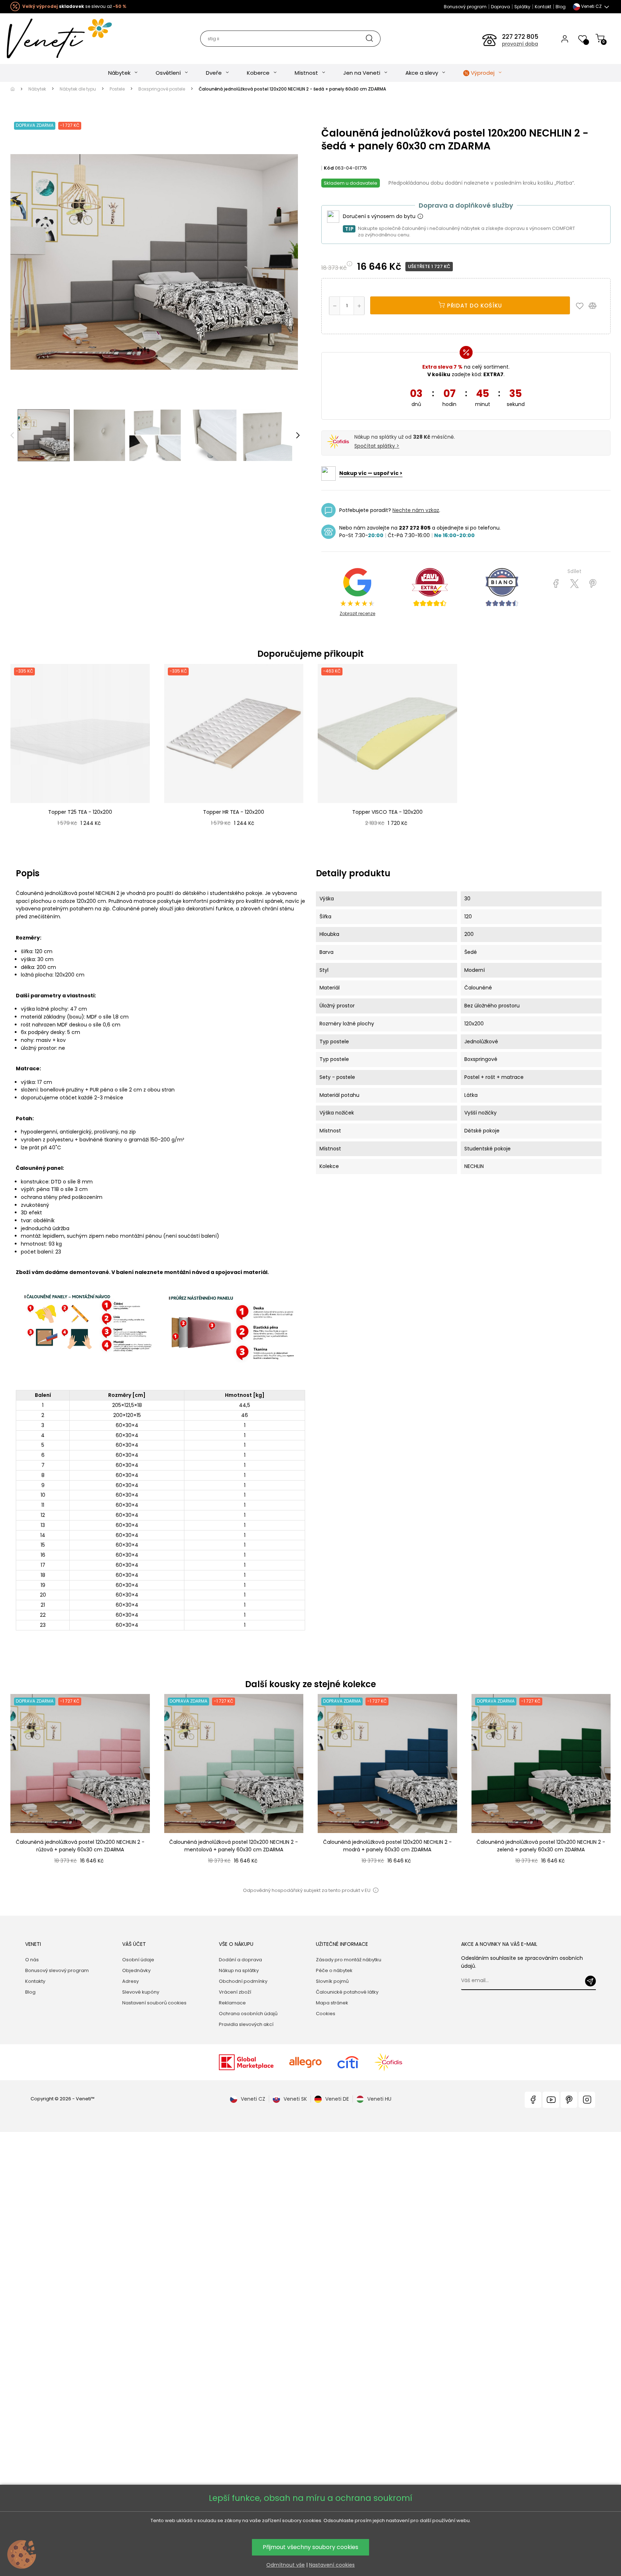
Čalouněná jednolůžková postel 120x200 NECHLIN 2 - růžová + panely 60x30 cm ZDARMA (80, 1846)
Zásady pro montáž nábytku (349, 1960)
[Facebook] (533, 2100)
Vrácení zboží (235, 1992)
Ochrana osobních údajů (248, 2014)
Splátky (522, 7)
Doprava (500, 7)
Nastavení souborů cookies (154, 2003)
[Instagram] (587, 2100)
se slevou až (74, 6)
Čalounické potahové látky (347, 1992)
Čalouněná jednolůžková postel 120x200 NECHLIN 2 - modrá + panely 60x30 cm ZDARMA (387, 1846)
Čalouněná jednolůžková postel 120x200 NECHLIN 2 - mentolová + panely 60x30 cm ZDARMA (234, 1846)
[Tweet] (574, 584)
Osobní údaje (138, 1960)
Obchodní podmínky (243, 1981)
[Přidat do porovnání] (596, 305)
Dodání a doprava (240, 1960)
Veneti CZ (253, 2099)
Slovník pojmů (332, 1981)
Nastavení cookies (332, 2565)
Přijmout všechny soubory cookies (310, 2547)
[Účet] (565, 38)
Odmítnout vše (286, 2565)
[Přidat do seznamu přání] (581, 305)
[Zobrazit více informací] (420, 217)
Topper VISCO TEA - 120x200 (387, 812)
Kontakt (543, 7)
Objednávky (136, 1970)
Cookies (326, 2014)
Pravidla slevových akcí (246, 2024)
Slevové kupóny (141, 1992)
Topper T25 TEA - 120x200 (80, 812)
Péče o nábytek (334, 1970)
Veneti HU (379, 2099)
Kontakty (35, 1981)
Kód (329, 168)
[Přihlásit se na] (590, 1981)
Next (298, 435)
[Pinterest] (593, 584)
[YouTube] (551, 2100)
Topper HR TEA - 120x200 (234, 812)
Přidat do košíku (474, 306)
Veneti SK (295, 2099)
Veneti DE (337, 2099)
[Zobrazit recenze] (430, 587)
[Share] (556, 584)
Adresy (130, 1981)
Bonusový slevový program (57, 1970)
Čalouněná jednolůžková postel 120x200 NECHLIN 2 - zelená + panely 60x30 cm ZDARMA (541, 1846)
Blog (561, 7)
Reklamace (232, 2003)
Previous (12, 435)
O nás (32, 1960)
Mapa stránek (332, 2003)
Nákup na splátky (239, 1970)
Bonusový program (465, 7)
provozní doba (520, 44)
